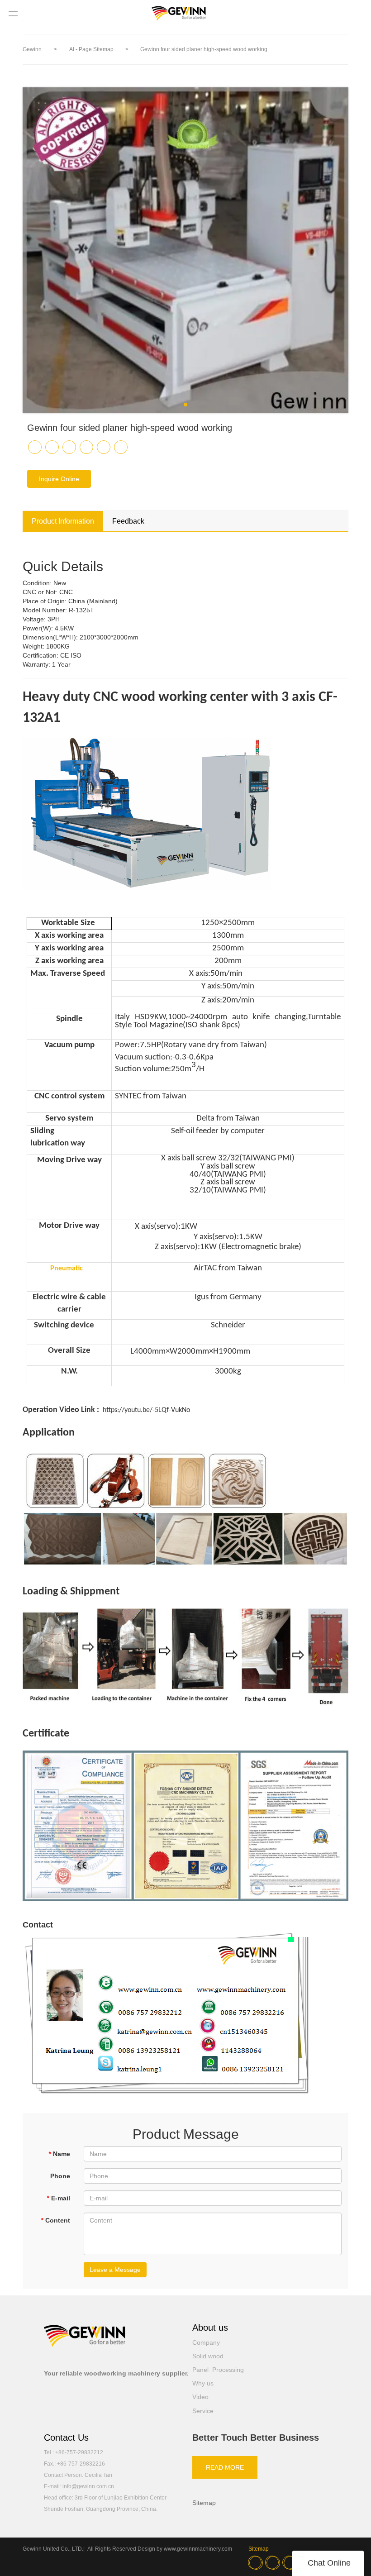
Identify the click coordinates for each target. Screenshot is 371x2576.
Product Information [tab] (63, 521)
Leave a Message (115, 2270)
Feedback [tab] (128, 521)
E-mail (58, 2198)
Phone (60, 2176)
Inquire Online (59, 479)
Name (59, 2154)
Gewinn (32, 49)
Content (55, 2220)
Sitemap (204, 2503)
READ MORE (225, 2467)
